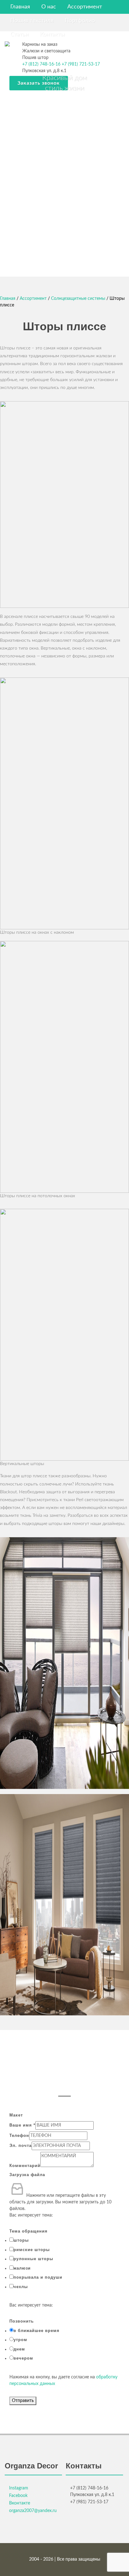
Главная (20, 7)
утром (20, 2340)
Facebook (18, 2496)
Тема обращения (28, 2231)
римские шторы (32, 2250)
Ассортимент (85, 7)
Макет (16, 2115)
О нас (49, 7)
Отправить (23, 2401)
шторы (21, 2240)
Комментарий (25, 2166)
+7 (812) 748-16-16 (41, 64)
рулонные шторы (33, 2259)
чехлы (21, 2287)
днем (19, 2349)
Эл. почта (21, 2146)
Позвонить (22, 2321)
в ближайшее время (36, 2331)
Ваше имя (22, 2125)
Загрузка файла (27, 2175)
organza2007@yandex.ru (33, 2511)
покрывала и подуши (38, 2277)
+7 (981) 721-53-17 (81, 64)
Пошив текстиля (32, 21)
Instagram (19, 2488)
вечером (23, 2358)
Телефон (19, 2135)
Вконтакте (20, 2503)
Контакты (52, 35)
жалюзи (22, 2268)
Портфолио (80, 21)
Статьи (19, 35)
